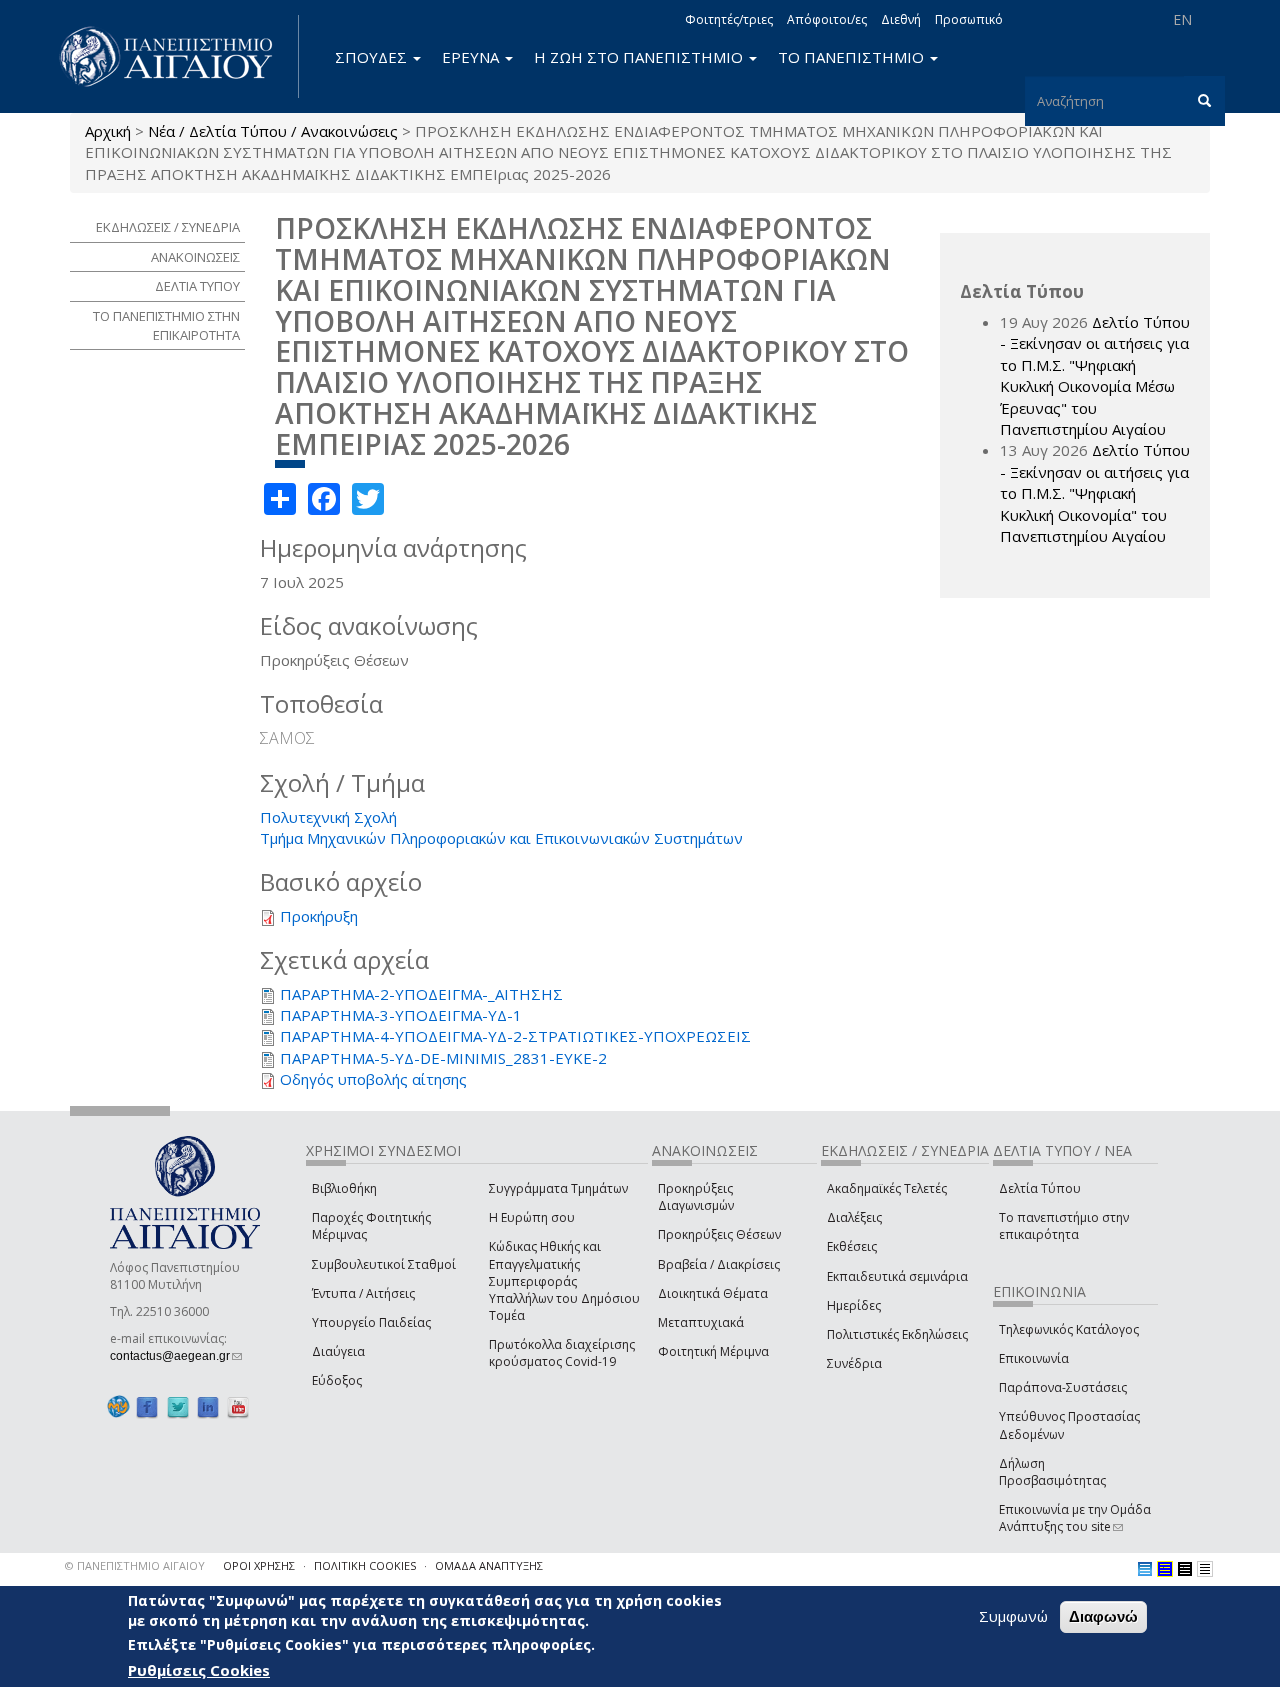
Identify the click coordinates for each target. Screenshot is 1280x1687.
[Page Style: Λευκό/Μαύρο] (1185, 1569)
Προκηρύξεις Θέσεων (719, 1234)
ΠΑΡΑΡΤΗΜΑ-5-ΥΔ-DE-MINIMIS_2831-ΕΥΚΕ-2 (443, 1058)
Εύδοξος (337, 1380)
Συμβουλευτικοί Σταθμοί (384, 1264)
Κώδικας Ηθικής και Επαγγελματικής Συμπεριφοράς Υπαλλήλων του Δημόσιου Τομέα (564, 1281)
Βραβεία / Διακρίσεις (719, 1264)
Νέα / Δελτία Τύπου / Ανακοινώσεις (273, 131)
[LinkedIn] (208, 1406)
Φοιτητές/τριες (729, 19)
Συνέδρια (854, 1363)
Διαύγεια (338, 1351)
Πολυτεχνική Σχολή (328, 817)
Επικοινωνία (1034, 1358)
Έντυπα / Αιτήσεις (363, 1293)
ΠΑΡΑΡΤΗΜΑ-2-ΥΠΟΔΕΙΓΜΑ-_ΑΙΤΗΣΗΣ (421, 994)
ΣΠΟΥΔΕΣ (373, 57)
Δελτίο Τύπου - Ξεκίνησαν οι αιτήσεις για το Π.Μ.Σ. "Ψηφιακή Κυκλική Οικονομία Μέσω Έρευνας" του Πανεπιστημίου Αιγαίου (1095, 375)
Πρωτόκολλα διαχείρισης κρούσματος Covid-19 (562, 1353)
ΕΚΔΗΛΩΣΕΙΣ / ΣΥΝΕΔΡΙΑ (168, 227)
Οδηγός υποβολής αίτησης (373, 1079)
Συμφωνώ (1013, 1616)
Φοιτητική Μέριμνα (713, 1351)
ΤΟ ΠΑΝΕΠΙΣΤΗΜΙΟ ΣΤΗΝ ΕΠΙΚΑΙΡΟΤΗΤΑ (166, 325)
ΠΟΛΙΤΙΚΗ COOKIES (365, 1565)
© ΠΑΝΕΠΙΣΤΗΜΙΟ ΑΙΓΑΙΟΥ (135, 1565)
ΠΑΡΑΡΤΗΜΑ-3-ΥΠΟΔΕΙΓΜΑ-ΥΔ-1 (401, 1015)
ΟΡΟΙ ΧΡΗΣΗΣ (259, 1565)
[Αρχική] (177, 56)
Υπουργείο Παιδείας (371, 1322)
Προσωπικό (969, 19)
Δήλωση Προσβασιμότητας (1052, 1472)
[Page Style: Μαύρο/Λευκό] (1205, 1569)
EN (1182, 19)
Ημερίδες (854, 1305)
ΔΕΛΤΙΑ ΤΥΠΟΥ (197, 286)
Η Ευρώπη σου (532, 1217)
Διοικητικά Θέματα (713, 1293)
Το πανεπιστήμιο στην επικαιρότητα (1064, 1226)
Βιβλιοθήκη (344, 1188)
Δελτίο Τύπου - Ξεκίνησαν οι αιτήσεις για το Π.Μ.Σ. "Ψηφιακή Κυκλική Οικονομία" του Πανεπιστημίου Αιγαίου (1095, 493)
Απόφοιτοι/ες (827, 19)
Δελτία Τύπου (1040, 1188)
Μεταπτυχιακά (701, 1322)
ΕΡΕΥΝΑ (472, 57)
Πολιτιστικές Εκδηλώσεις (897, 1334)
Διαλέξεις (854, 1217)
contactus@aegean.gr (176, 1356)
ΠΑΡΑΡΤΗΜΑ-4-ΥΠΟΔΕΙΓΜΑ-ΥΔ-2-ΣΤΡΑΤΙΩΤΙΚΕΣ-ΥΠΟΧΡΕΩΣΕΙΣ (515, 1036)
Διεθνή (901, 19)
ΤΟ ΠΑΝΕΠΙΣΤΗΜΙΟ (853, 57)
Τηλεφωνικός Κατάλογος (1069, 1329)
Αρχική (108, 131)
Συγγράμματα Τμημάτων (558, 1188)
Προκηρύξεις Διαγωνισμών (696, 1197)
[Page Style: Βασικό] (1145, 1569)
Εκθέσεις (852, 1246)
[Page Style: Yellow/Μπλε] (1165, 1569)
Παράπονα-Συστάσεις (1063, 1387)
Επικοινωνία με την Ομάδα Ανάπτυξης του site (1075, 1518)
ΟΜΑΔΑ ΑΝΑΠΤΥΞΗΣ (489, 1565)
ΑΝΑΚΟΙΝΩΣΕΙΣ (195, 257)
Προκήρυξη (319, 916)
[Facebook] (147, 1406)
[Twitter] (178, 1406)
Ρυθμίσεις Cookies (199, 1670)
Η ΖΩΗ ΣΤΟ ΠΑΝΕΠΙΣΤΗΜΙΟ (640, 57)
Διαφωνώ (1103, 1616)
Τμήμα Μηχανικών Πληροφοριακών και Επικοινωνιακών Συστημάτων (501, 838)
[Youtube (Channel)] (238, 1406)
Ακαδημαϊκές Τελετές (887, 1188)
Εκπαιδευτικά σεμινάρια (897, 1276)
